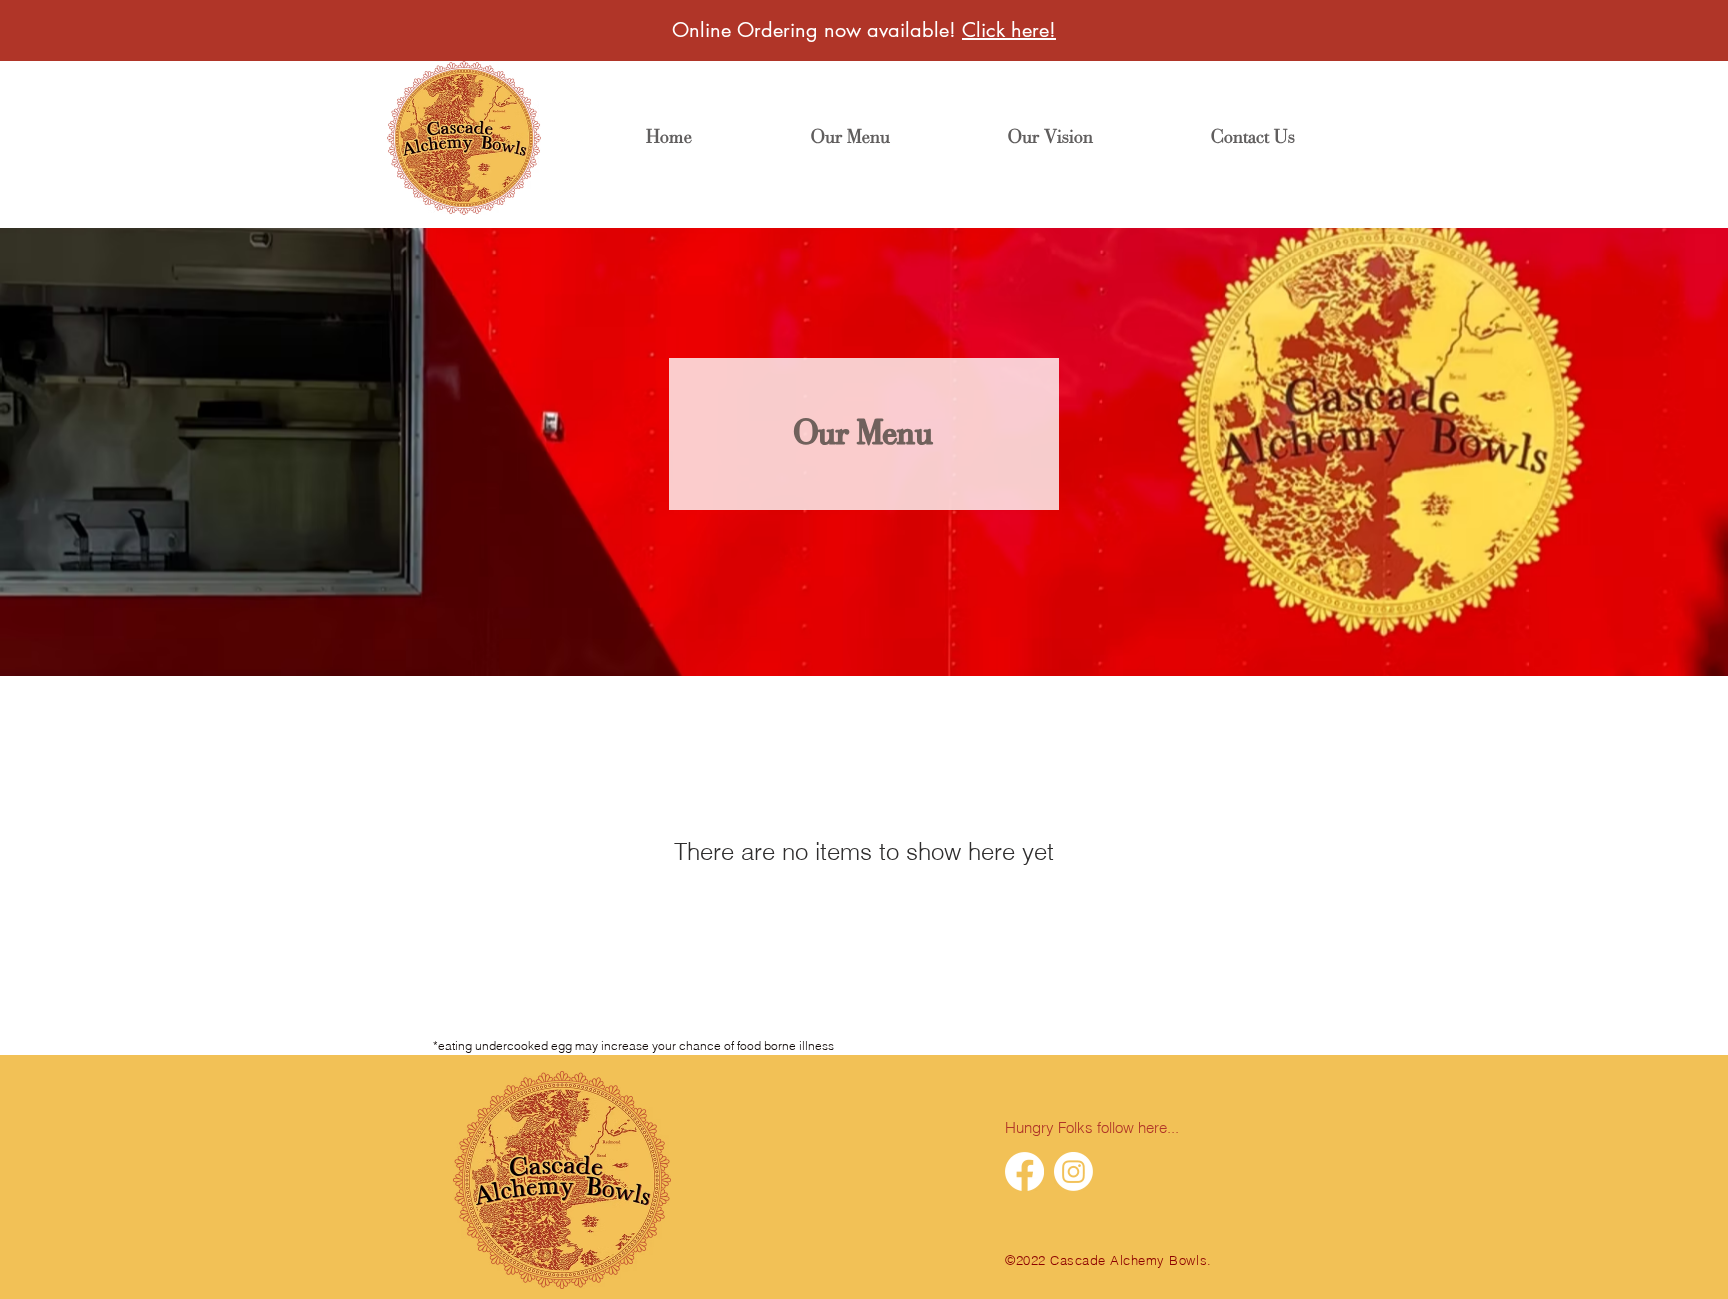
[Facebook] (1024, 1171)
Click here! (1009, 30)
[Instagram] (1073, 1171)
